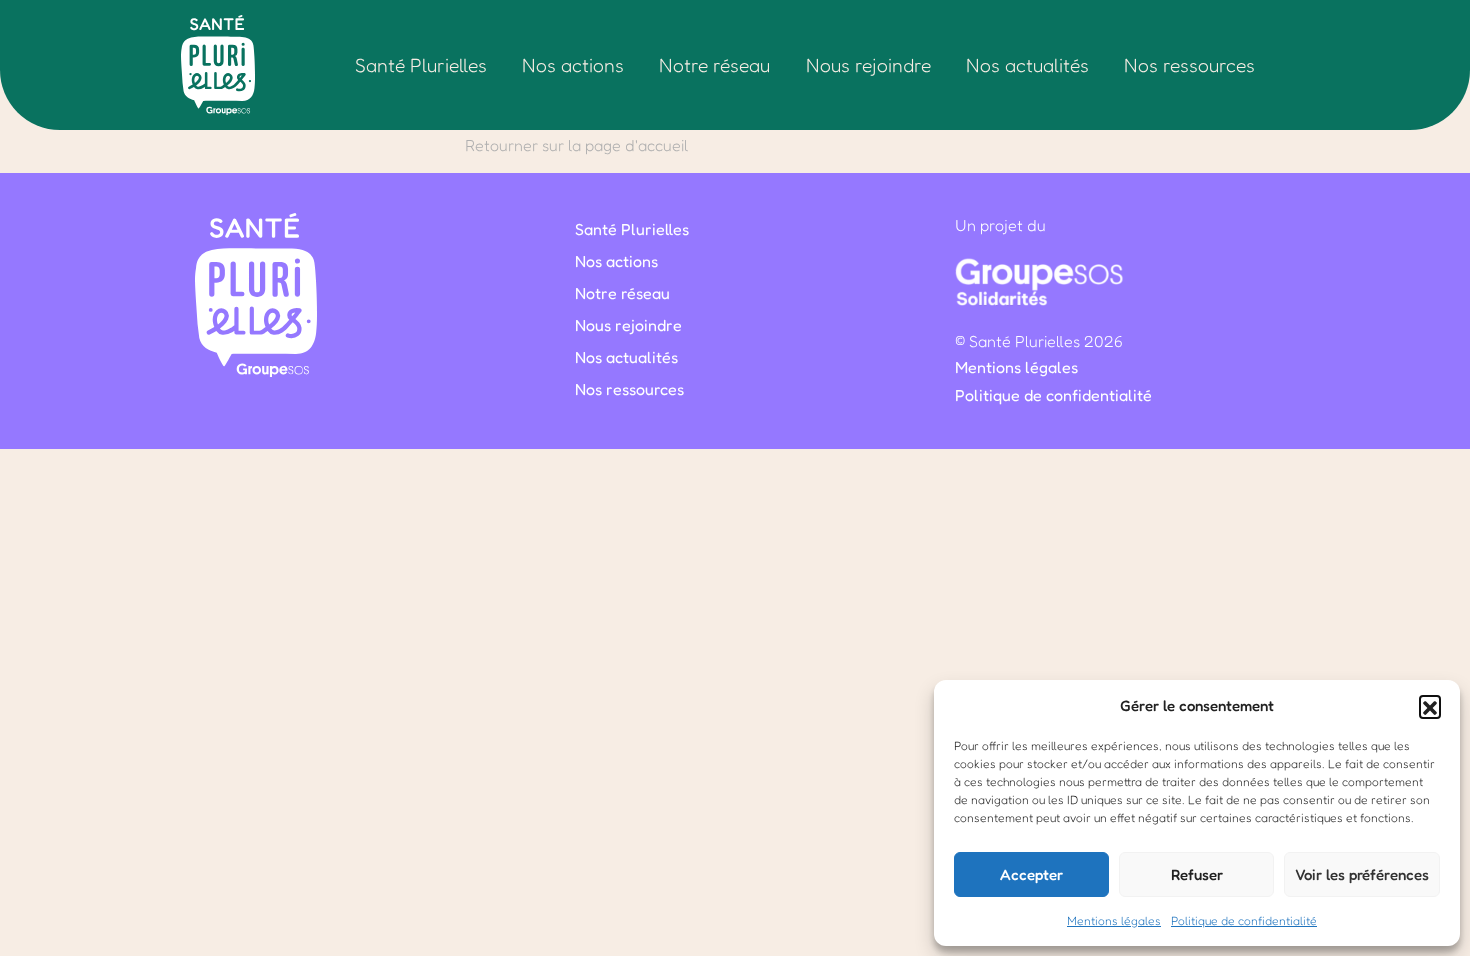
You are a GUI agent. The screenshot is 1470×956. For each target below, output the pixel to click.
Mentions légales (1114, 920)
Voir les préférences (1362, 874)
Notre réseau (714, 65)
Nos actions (573, 65)
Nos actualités (1027, 65)
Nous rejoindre (868, 65)
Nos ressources (1189, 65)
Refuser (1197, 874)
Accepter (1031, 874)
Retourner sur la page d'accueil (576, 145)
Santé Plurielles (421, 65)
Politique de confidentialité (1244, 920)
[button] (1430, 706)
